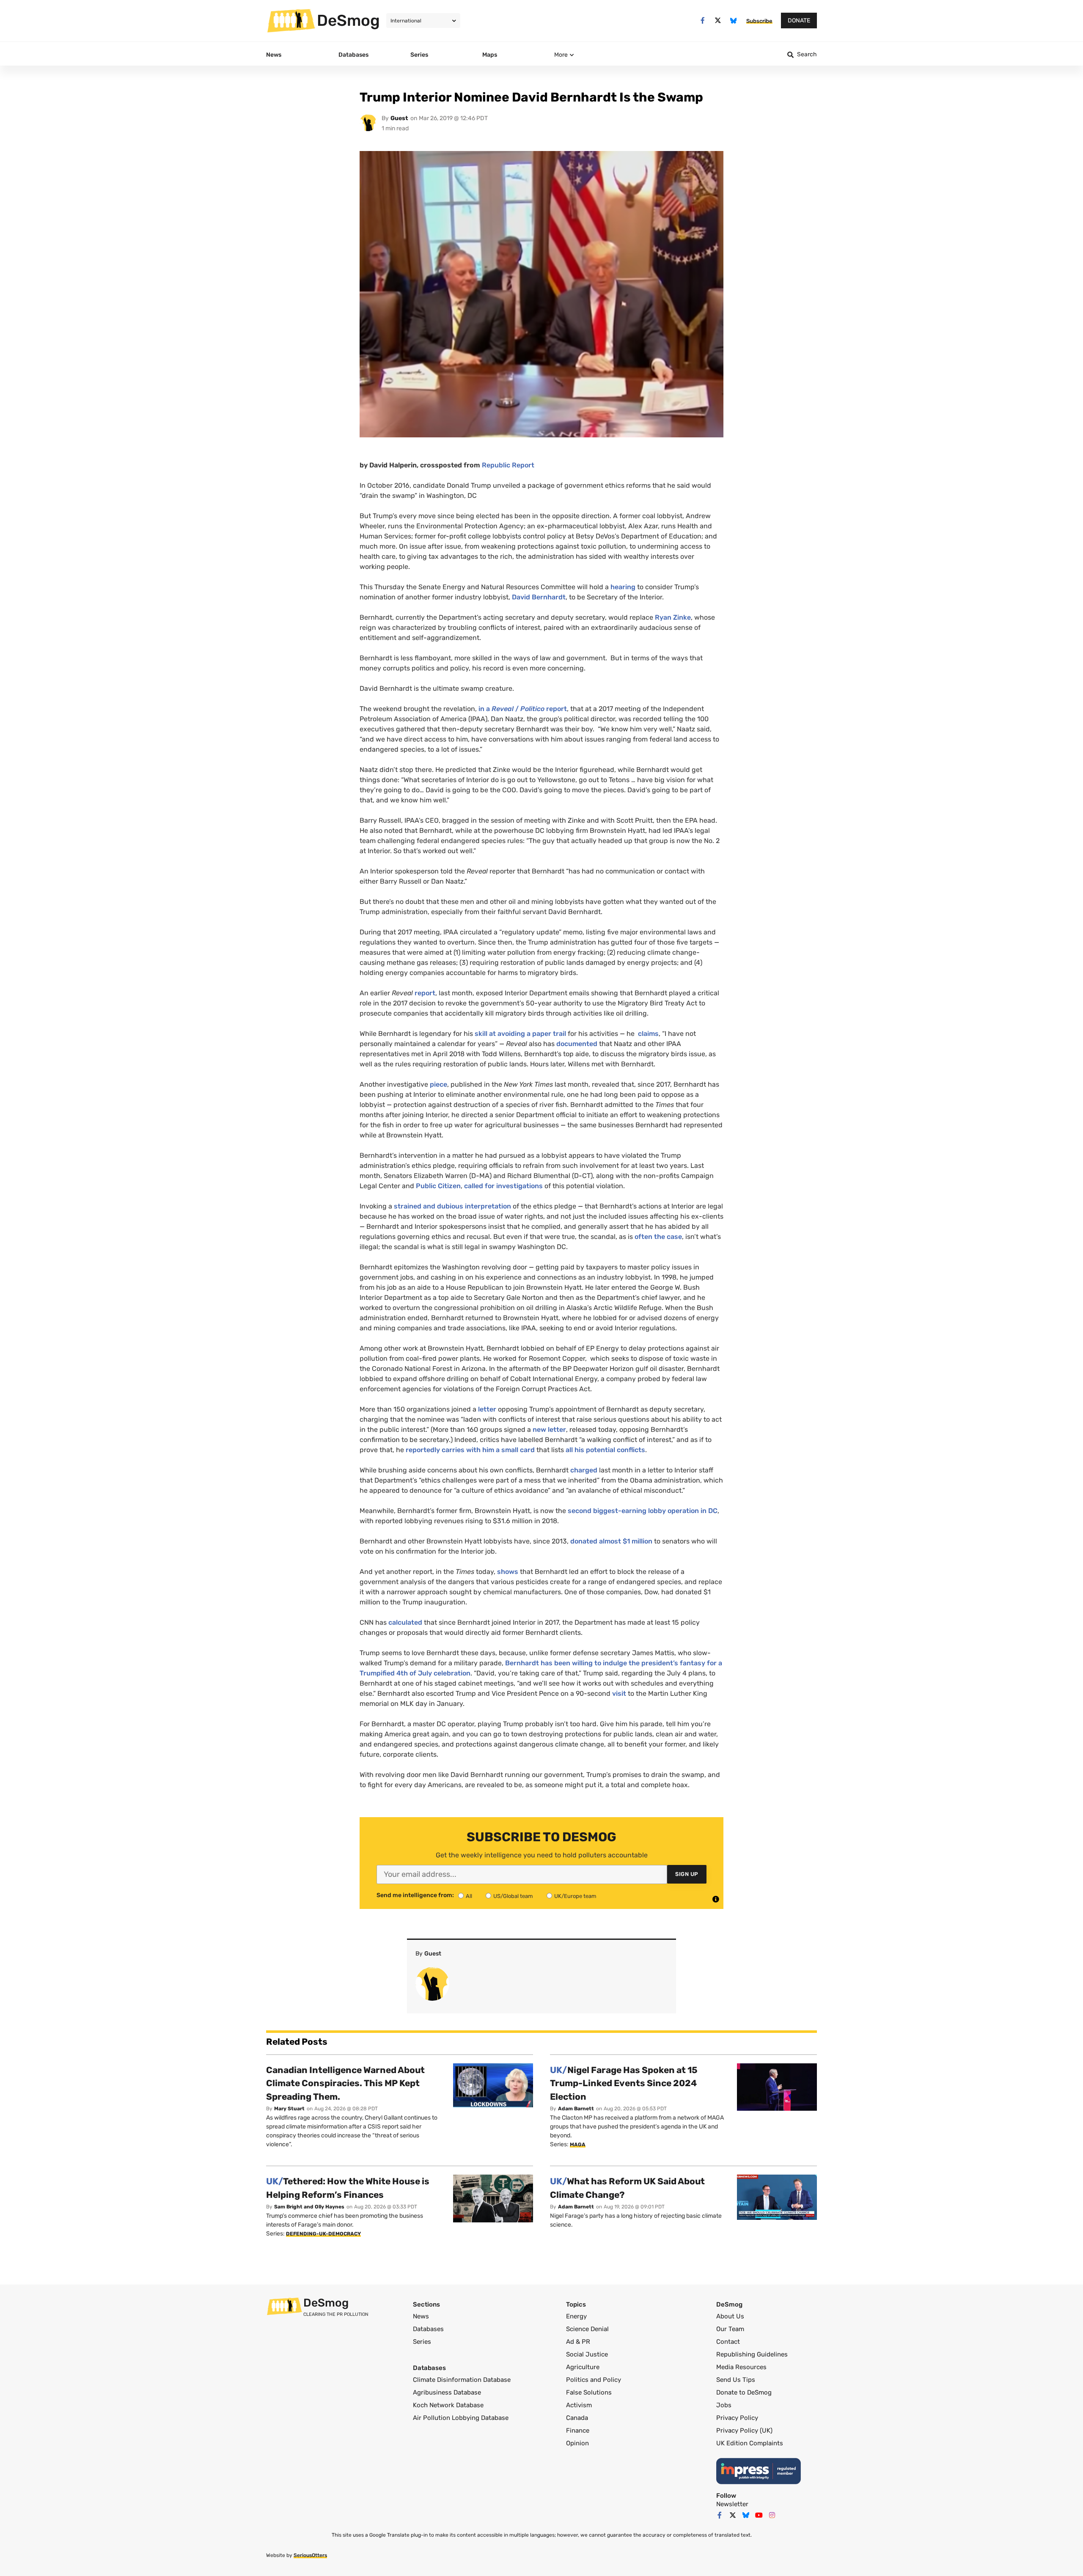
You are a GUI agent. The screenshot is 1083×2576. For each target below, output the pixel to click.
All (469, 1896)
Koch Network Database (448, 2405)
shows (508, 1572)
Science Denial (587, 2329)
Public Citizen (438, 1186)
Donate (799, 21)
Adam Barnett (576, 2109)
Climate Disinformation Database (462, 2380)
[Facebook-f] (702, 21)
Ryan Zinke (673, 617)
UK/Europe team (575, 1896)
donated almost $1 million (611, 1541)
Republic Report (508, 465)
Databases (428, 2329)
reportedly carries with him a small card (470, 1450)
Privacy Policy (737, 2418)
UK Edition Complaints (750, 2443)
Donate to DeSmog (744, 2392)
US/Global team (513, 1896)
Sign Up (687, 1874)
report (425, 993)
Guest (399, 118)
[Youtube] (759, 2515)
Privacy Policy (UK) (744, 2430)
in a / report (523, 709)
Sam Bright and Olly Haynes (309, 2207)
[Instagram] (772, 2515)
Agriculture (583, 2367)
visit (619, 1693)
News (421, 2316)
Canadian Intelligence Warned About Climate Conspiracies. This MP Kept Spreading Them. (345, 2083)
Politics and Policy (594, 2380)
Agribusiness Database (447, 2392)
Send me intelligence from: (415, 1895)
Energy (576, 2316)
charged (584, 1470)
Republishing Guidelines (752, 2354)
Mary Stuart (289, 2109)
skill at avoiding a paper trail (520, 1034)
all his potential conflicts (605, 1450)
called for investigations (503, 1186)
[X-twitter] (718, 21)
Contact (728, 2342)
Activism (579, 2405)
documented (577, 1044)
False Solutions (589, 2392)
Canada (577, 2418)
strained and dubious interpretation (452, 1206)
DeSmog (348, 20)
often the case (658, 1237)
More (561, 55)
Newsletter (732, 2504)
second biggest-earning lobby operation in (643, 1511)
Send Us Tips (736, 2380)
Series (422, 2342)
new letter (549, 1429)
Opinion (577, 2443)
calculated (405, 1622)
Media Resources (741, 2367)
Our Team (730, 2329)
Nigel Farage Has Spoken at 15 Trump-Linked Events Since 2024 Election (624, 2083)
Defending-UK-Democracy (323, 2234)
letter (487, 1409)
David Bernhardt (539, 597)
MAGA (578, 2145)
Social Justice (587, 2354)
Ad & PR (578, 2342)
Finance (578, 2430)
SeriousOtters (310, 2555)
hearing (623, 587)
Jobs (724, 2405)
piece (438, 1084)
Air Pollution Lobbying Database (461, 2418)
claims (648, 1034)
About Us (730, 2316)
